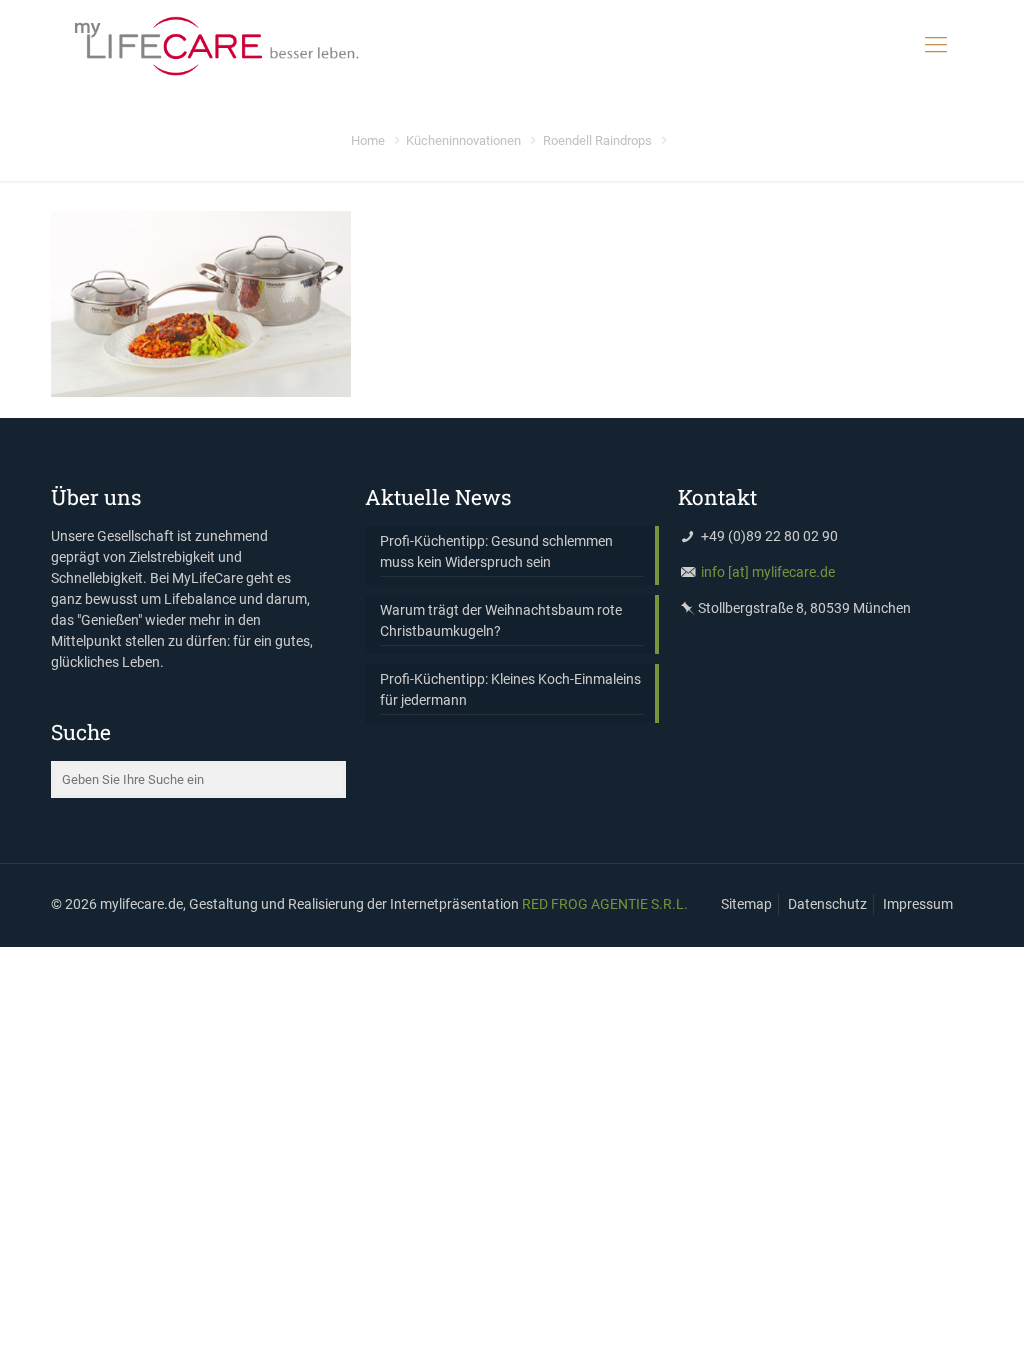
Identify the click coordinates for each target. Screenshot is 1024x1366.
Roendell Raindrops (597, 140)
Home (368, 140)
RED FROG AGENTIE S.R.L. (605, 904)
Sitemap (746, 904)
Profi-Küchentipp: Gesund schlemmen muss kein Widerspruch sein (496, 551)
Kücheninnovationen (463, 140)
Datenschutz (827, 904)
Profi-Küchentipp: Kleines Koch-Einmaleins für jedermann (510, 689)
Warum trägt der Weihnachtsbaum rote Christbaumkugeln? (501, 620)
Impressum (918, 904)
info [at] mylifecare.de (768, 572)
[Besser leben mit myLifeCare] (215, 45)
